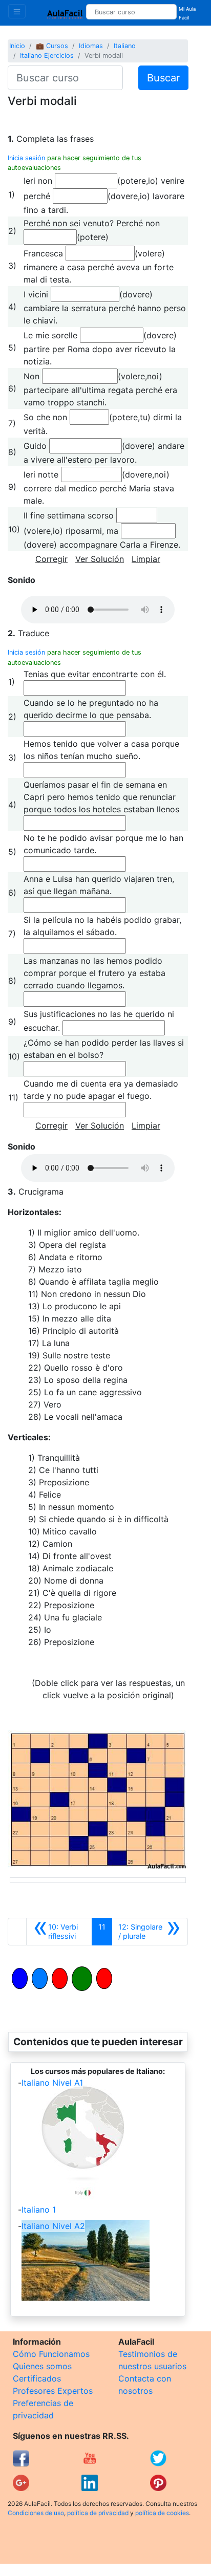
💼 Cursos (52, 46)
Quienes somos (42, 2366)
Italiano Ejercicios (47, 56)
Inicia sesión (26, 158)
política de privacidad (98, 2513)
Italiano (125, 46)
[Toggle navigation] (17, 11)
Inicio (17, 46)
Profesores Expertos (53, 2391)
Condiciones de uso (36, 2513)
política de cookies (162, 2513)
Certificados (37, 2378)
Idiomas (91, 46)
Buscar (163, 78)
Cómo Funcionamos (51, 2354)
